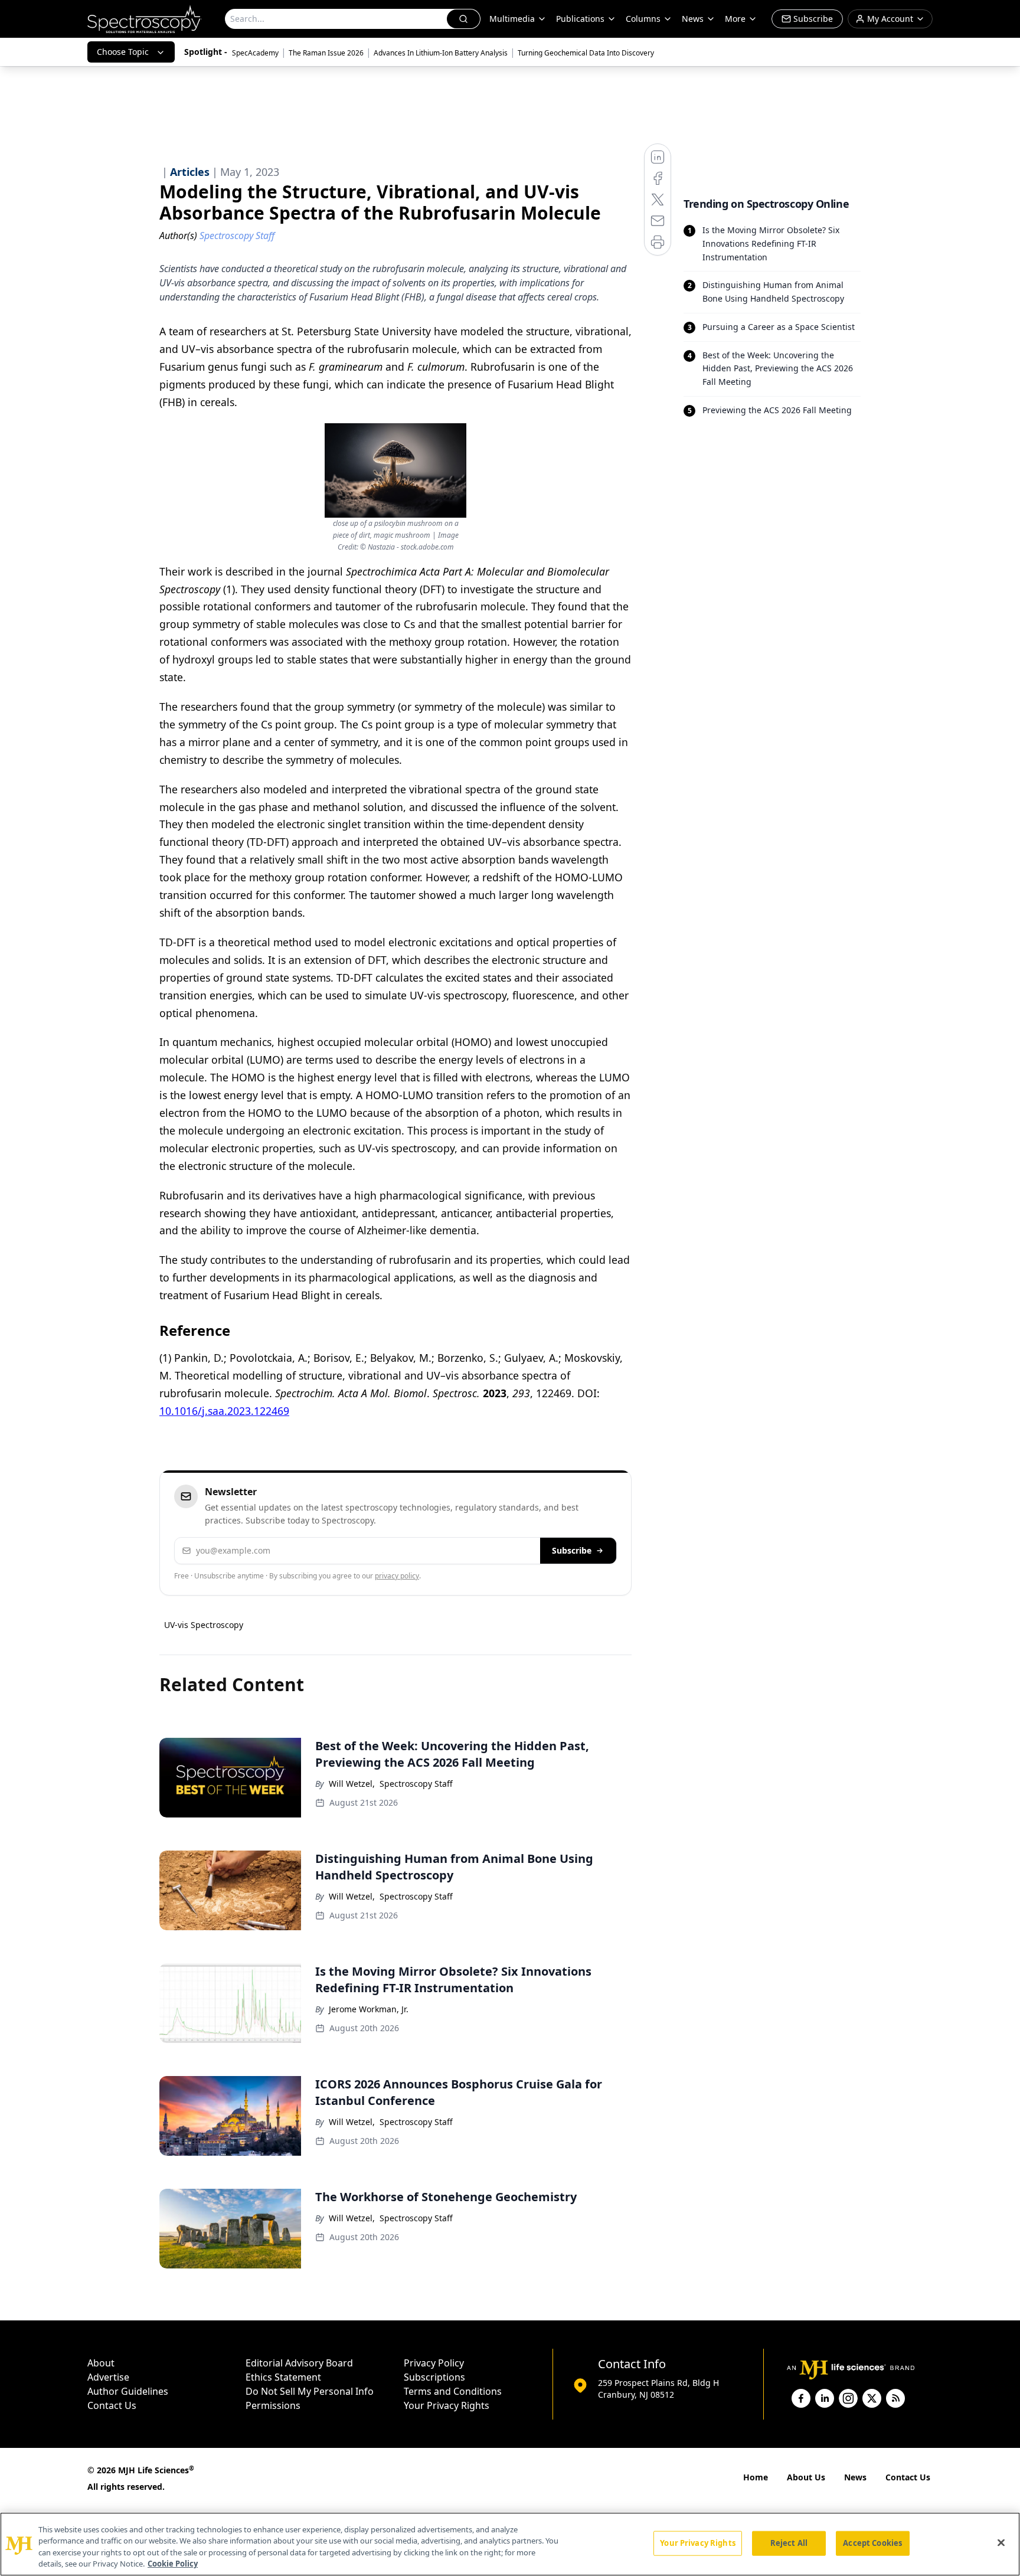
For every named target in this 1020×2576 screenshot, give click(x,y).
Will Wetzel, (352, 1784)
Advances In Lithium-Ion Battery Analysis (441, 53)
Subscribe (572, 1550)
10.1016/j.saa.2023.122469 (224, 1411)
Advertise (108, 2377)
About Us (806, 2477)
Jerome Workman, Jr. (369, 2009)
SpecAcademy (255, 53)
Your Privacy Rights (447, 2405)
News (855, 2477)
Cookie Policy (173, 2564)
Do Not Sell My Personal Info (310, 2391)
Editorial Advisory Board (299, 2363)
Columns (643, 19)
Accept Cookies (872, 2543)
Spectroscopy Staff (416, 1784)
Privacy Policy (434, 2363)
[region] (510, 2544)
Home (756, 2477)
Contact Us (112, 2405)
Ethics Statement (283, 2377)
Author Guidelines (128, 2391)
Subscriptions (434, 2377)
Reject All (789, 2543)
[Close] (1001, 2542)
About (101, 2363)
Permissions (273, 2405)
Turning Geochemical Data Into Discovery (586, 53)
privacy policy (397, 1576)
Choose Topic (123, 52)
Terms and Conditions (453, 2391)
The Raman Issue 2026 (326, 53)
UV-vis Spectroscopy (204, 1625)
